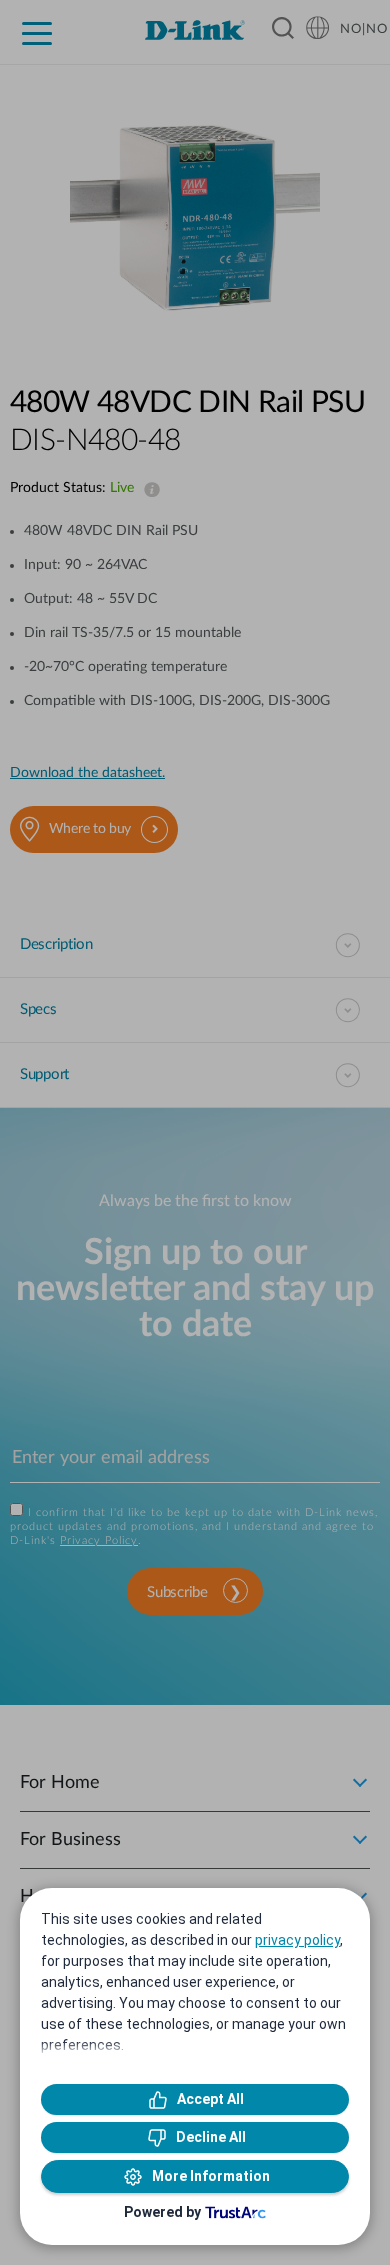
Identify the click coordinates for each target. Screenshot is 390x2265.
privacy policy (297, 1940)
